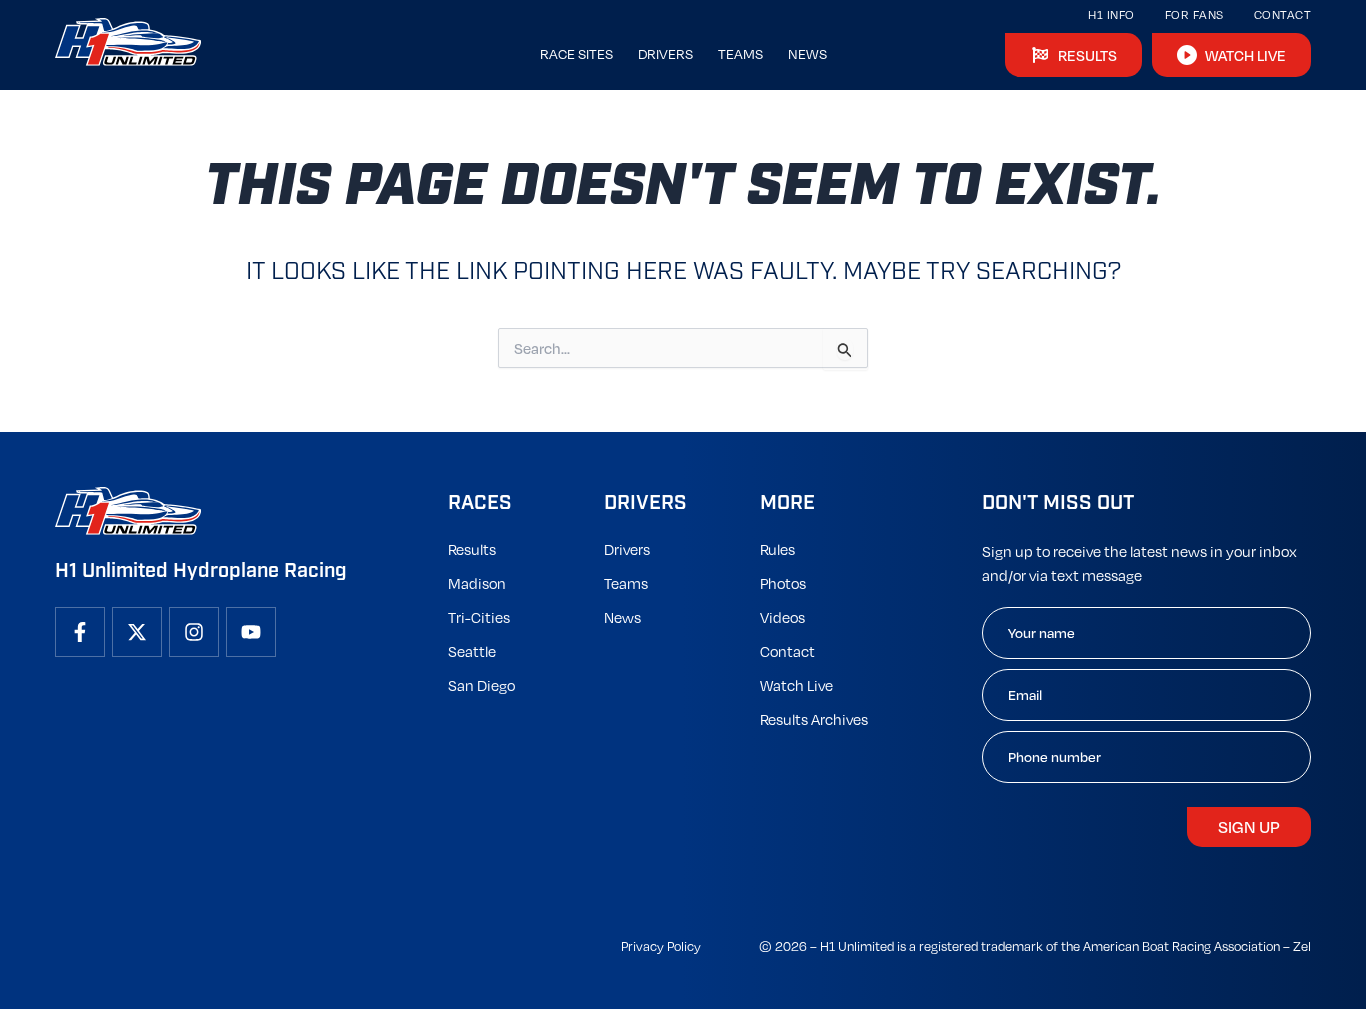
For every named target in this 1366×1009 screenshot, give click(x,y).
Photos (783, 583)
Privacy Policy (661, 946)
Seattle (472, 651)
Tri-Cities (479, 617)
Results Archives (814, 719)
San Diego (481, 685)
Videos (782, 617)
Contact (1283, 14)
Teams (626, 583)
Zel (1302, 946)
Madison (477, 583)
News (622, 617)
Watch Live (796, 685)
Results (472, 549)
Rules (777, 549)
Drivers (627, 549)
